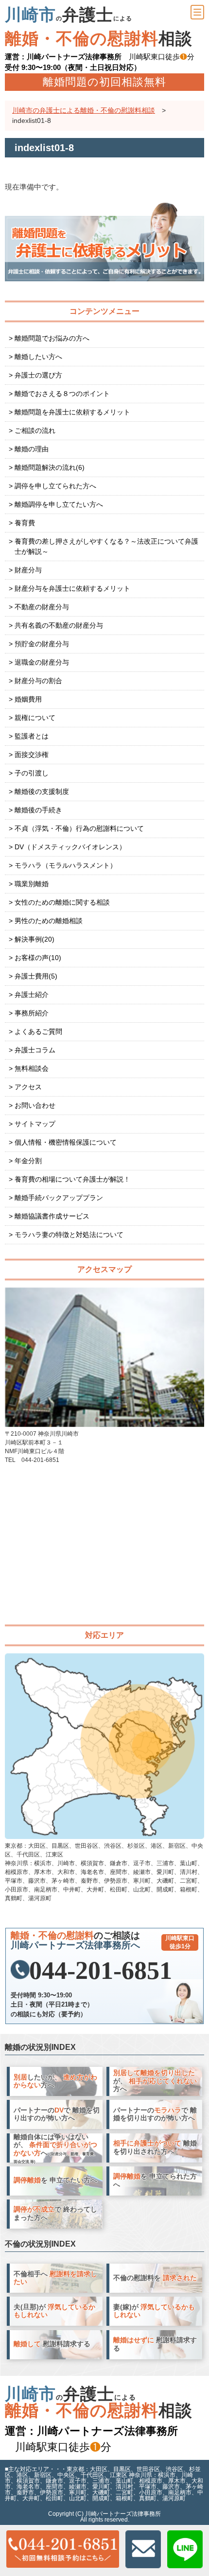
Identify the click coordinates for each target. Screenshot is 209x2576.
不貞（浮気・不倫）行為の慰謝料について (79, 828)
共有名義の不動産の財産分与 (59, 625)
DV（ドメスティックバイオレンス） (70, 847)
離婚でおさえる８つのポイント (62, 394)
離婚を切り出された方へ (155, 2147)
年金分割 (28, 1161)
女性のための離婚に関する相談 (62, 902)
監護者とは (32, 736)
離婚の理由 (32, 449)
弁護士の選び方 (38, 375)
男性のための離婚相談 (49, 921)
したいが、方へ (55, 2081)
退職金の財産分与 (42, 662)
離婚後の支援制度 (42, 791)
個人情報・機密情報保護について (66, 1142)
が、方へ (155, 2081)
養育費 (25, 523)
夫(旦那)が (54, 2311)
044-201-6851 (112, 1971)
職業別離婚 (32, 884)
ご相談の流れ (35, 430)
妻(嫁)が (154, 2311)
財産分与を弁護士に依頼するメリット (72, 588)
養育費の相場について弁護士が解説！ (72, 1179)
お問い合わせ (35, 1105)
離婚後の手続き (38, 810)
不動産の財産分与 (42, 607)
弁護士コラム (35, 1050)
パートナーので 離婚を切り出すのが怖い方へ (57, 2114)
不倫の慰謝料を (155, 2278)
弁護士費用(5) (36, 976)
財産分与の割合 (38, 681)
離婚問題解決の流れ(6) (50, 467)
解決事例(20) (35, 939)
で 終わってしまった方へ (55, 2214)
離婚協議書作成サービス (52, 1216)
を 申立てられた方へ (155, 2181)
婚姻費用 (28, 699)
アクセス (28, 1087)
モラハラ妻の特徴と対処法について (69, 1235)
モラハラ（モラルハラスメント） (66, 865)
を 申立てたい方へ (55, 2180)
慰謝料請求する (52, 2344)
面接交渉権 (32, 755)
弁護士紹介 (32, 995)
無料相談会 (32, 1068)
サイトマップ (35, 1124)
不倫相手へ (55, 2278)
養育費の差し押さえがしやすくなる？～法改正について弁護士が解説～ (106, 546)
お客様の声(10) (38, 958)
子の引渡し (32, 773)
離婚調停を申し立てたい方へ (59, 504)
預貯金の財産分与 (42, 644)
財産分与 (28, 570)
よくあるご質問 (38, 1031)
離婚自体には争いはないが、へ (56, 2149)
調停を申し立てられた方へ (55, 486)
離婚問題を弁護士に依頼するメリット (72, 412)
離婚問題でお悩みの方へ (52, 338)
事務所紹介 (32, 1013)
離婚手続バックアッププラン (59, 1198)
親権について (35, 718)
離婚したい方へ (38, 357)
